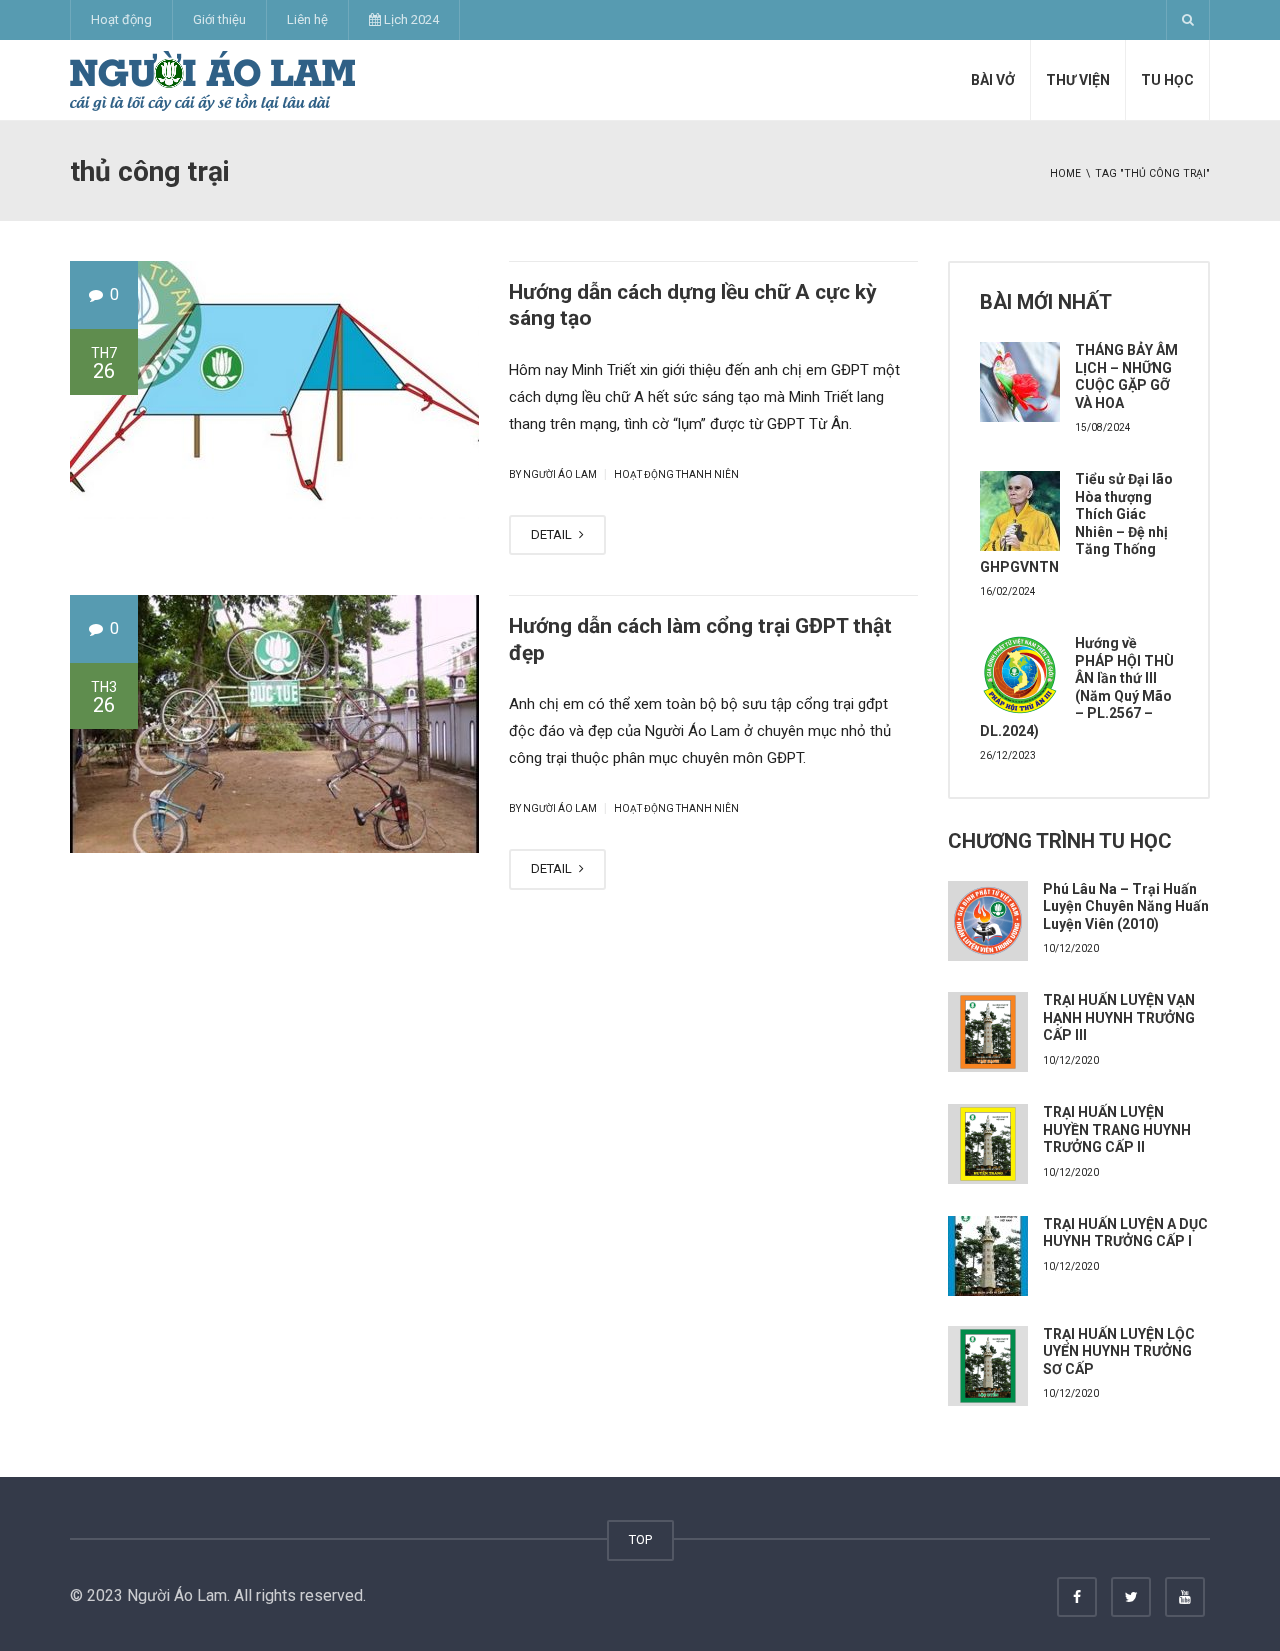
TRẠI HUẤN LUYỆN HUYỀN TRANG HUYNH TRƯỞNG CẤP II (1117, 1129)
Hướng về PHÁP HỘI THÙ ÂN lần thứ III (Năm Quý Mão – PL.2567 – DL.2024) (1077, 687)
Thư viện (1078, 80)
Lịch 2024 (410, 19)
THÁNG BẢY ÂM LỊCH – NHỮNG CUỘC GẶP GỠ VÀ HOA (1126, 376)
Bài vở (993, 80)
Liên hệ (307, 19)
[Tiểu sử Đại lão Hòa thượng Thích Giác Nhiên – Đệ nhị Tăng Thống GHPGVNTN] (1020, 511)
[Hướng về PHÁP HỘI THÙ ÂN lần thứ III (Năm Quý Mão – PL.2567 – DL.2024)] (1020, 675)
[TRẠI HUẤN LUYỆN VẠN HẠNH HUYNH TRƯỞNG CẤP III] (988, 1032)
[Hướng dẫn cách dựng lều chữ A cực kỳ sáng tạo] (274, 390)
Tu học (1167, 80)
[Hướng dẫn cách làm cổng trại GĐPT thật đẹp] (274, 724)
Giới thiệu (219, 19)
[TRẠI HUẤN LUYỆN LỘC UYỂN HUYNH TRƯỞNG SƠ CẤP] (988, 1366)
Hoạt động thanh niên (676, 474)
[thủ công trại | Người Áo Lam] (212, 79)
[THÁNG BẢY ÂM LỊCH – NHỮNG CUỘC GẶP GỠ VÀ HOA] (1020, 382)
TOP (640, 1539)
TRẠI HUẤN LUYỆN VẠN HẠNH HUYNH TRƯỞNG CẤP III (1119, 1017)
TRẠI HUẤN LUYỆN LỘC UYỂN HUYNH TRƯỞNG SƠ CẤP (1119, 1351)
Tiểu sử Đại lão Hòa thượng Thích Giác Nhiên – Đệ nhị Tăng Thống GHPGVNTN (1076, 523)
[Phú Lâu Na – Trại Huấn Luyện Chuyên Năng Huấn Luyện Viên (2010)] (988, 921)
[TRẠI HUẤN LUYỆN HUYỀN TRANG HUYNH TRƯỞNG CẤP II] (988, 1144)
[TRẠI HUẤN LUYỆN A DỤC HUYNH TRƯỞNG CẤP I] (988, 1256)
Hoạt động (121, 19)
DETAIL (553, 534)
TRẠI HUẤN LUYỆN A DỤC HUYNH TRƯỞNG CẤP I (1125, 1233)
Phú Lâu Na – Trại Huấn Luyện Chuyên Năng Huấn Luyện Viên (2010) (1126, 906)
